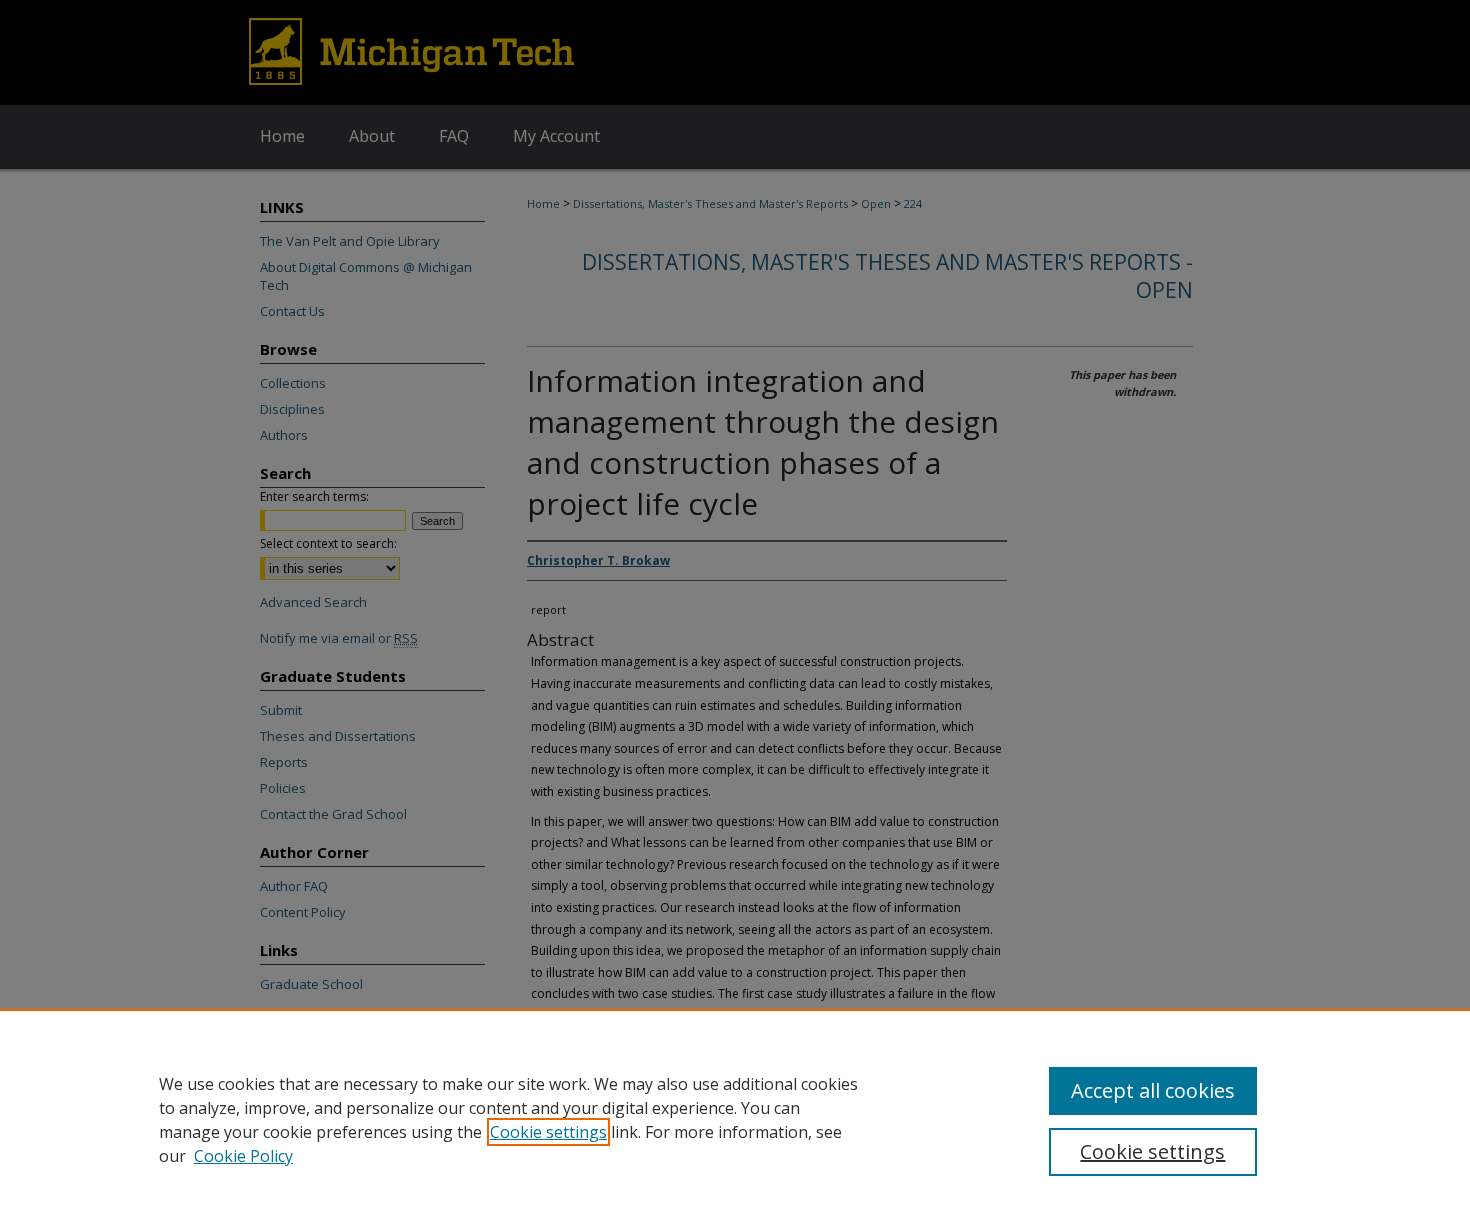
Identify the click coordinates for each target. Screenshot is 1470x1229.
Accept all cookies (1153, 1090)
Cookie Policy (243, 1156)
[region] (735, 1119)
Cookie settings (548, 1132)
